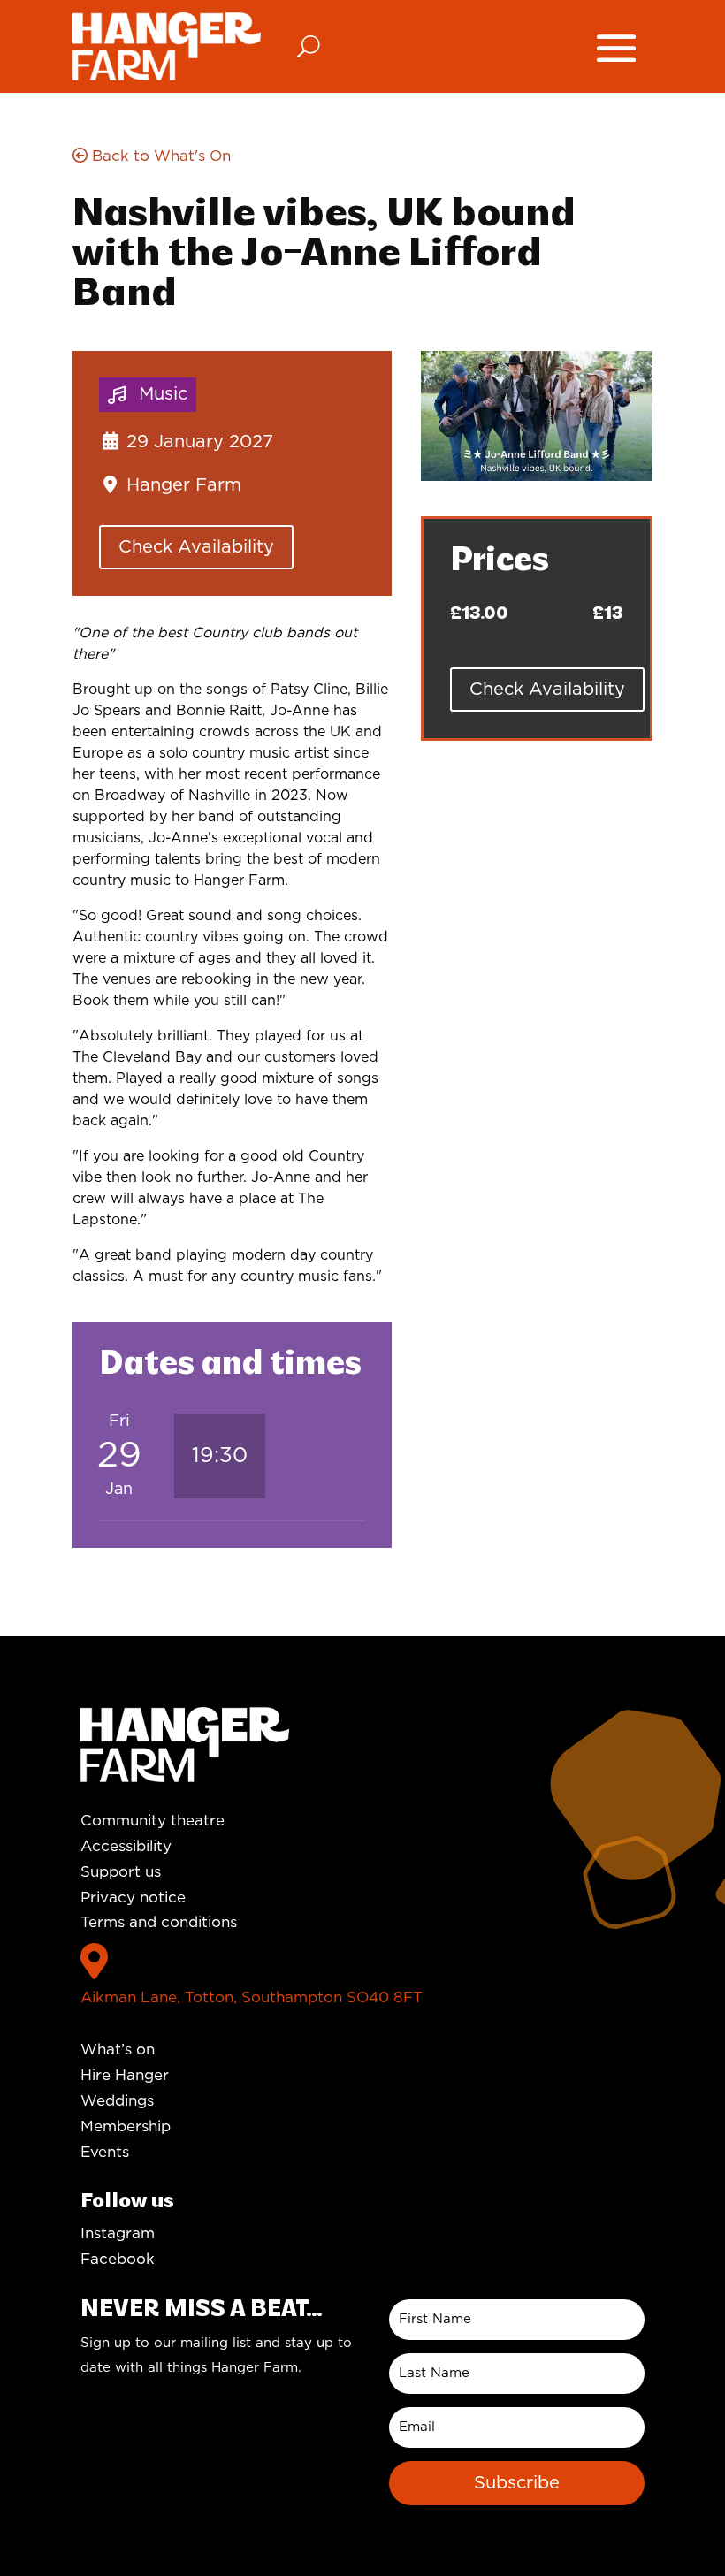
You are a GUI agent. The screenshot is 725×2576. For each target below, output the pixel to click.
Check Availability (196, 547)
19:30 (220, 1456)
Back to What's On (159, 156)
